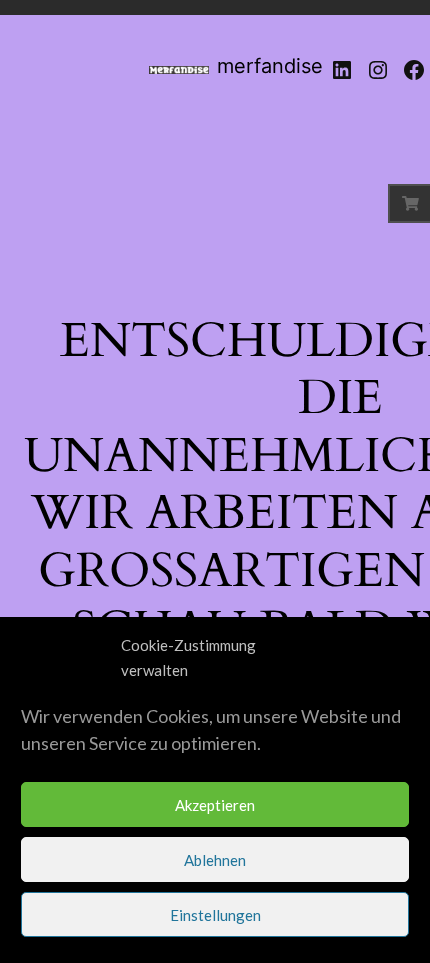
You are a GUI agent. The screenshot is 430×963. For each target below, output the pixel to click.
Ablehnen (215, 860)
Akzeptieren (215, 805)
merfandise (270, 66)
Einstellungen (215, 915)
